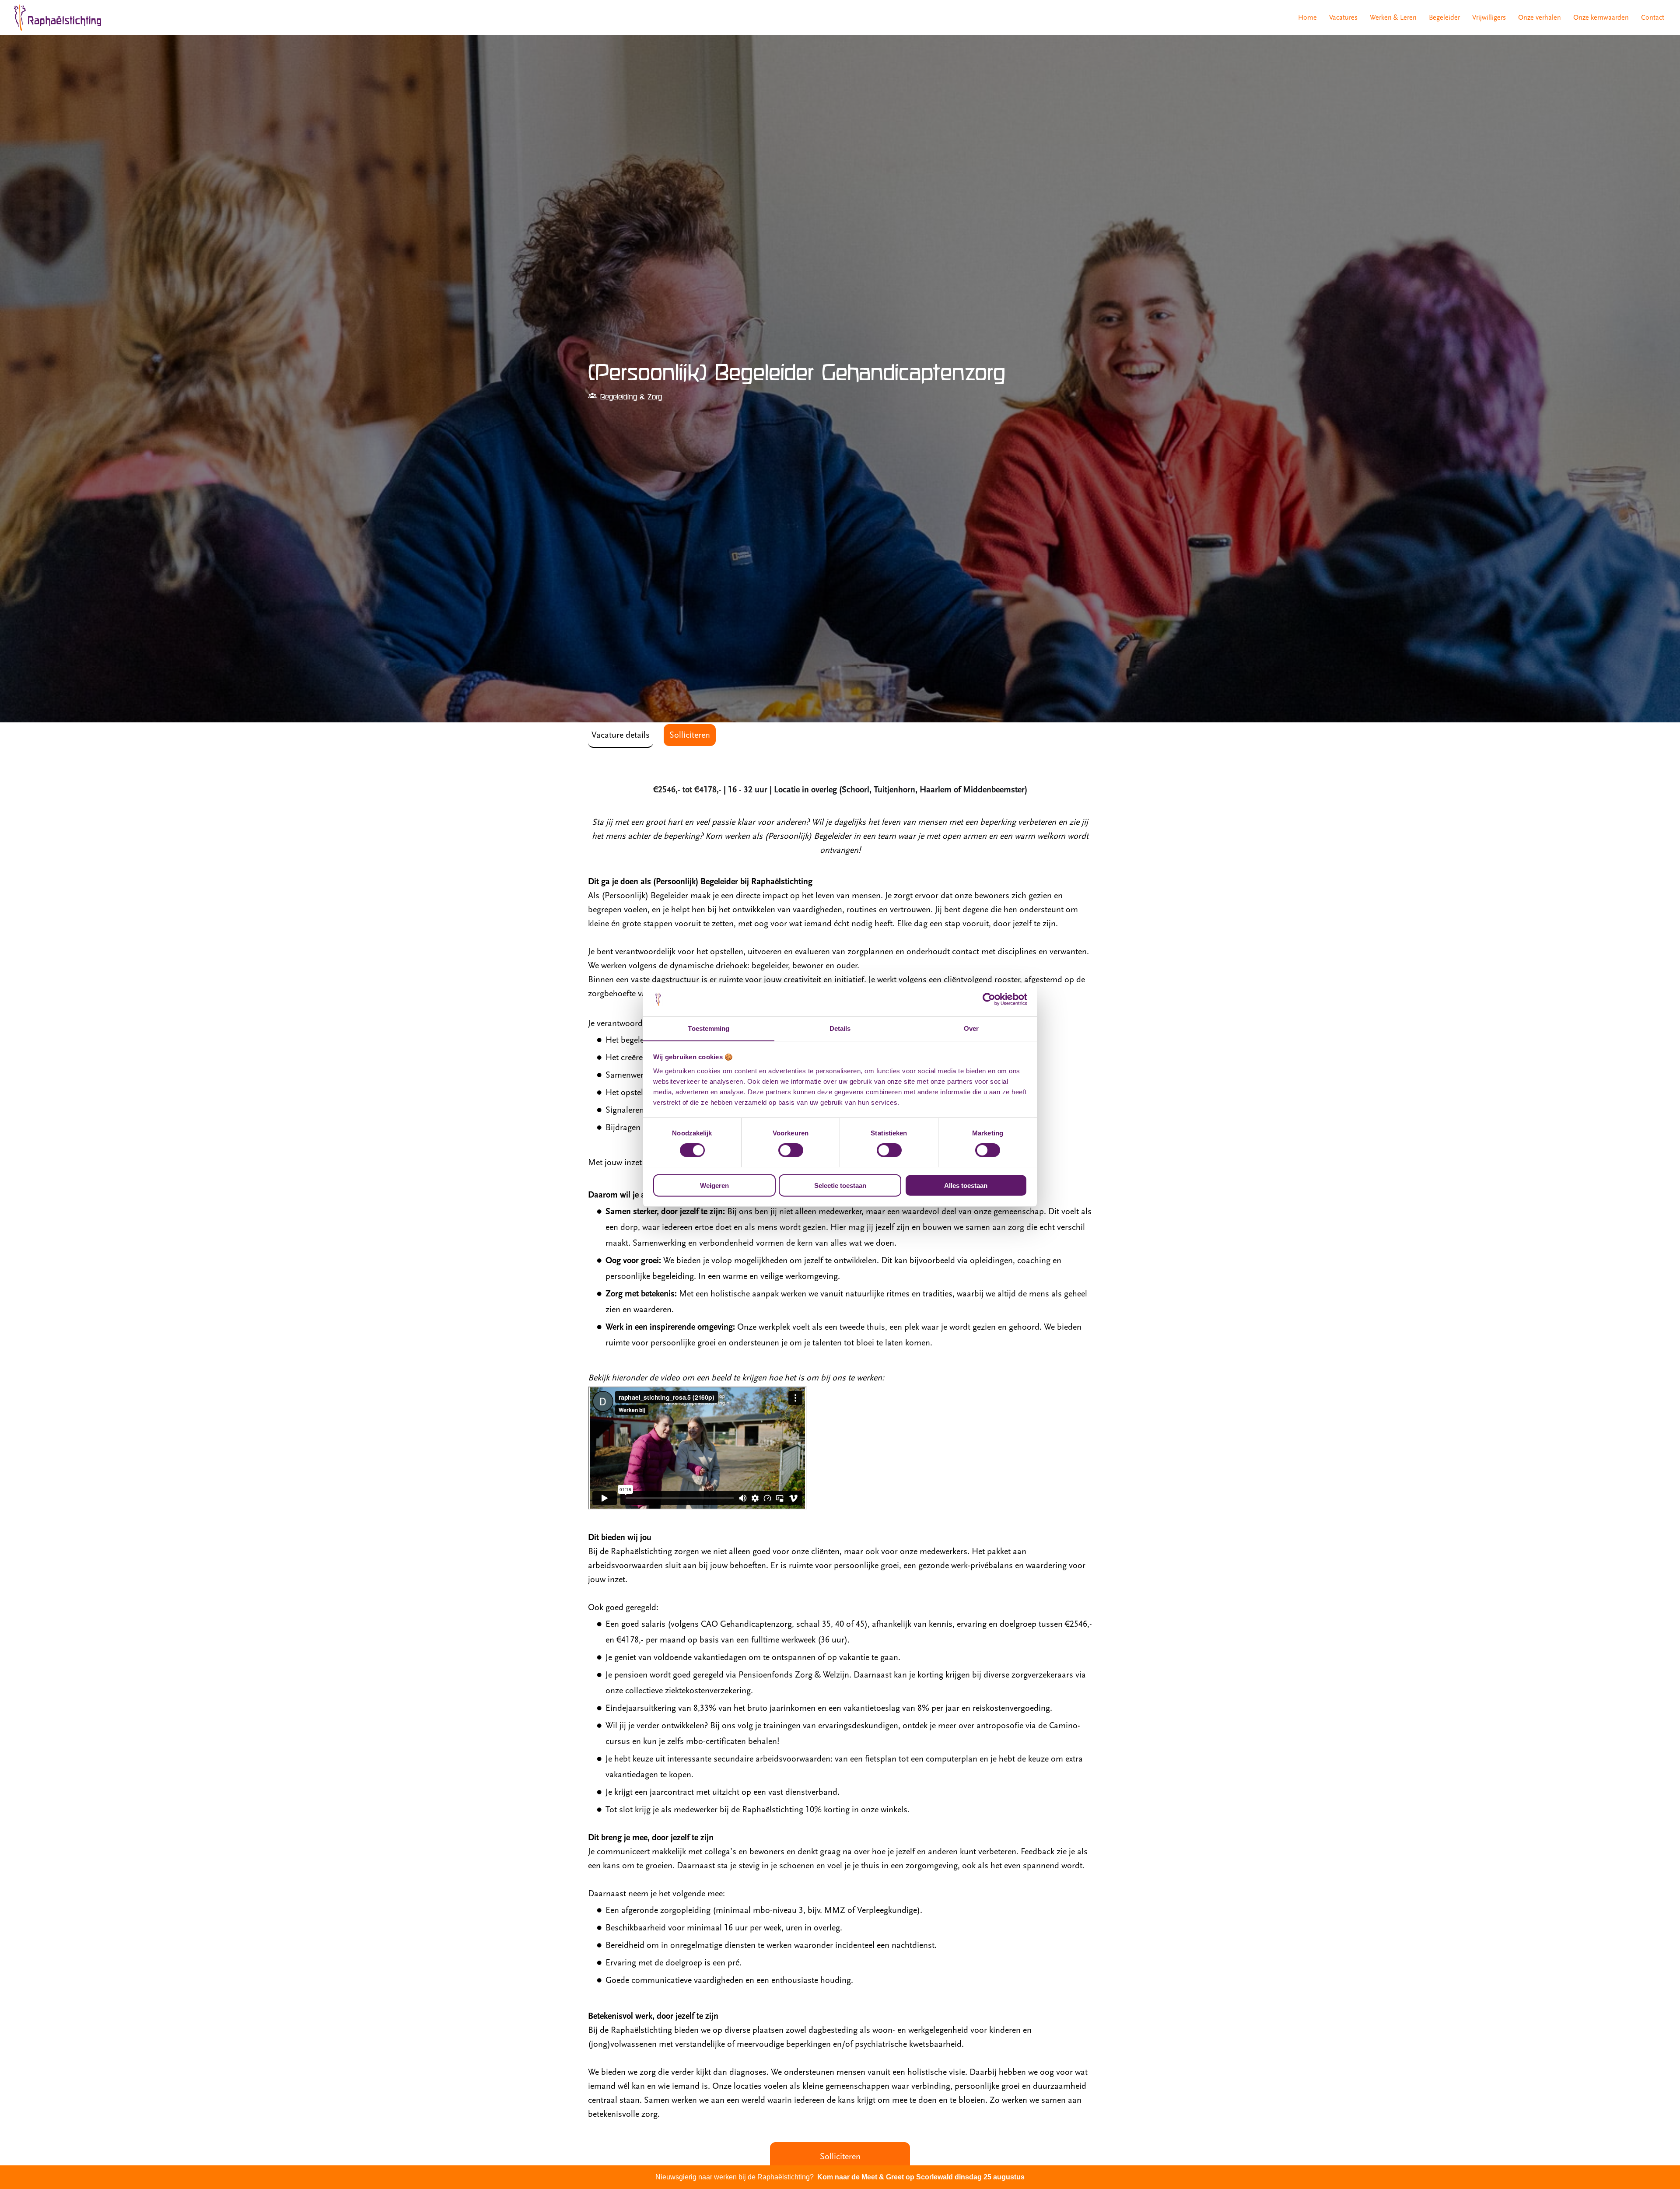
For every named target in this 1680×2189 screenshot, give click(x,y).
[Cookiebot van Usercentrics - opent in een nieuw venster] (989, 999)
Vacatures (1343, 18)
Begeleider (1444, 18)
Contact (1653, 18)
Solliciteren (840, 2157)
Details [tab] (840, 1028)
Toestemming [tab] (709, 1028)
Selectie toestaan (840, 1185)
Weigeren (714, 1185)
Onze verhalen (1540, 18)
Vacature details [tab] (621, 735)
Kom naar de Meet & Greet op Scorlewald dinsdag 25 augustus (921, 2177)
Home (1307, 18)
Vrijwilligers (1489, 18)
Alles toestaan (966, 1185)
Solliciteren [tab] (690, 735)
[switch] (791, 1150)
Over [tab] (971, 1028)
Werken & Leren (1393, 18)
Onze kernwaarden (1601, 18)
